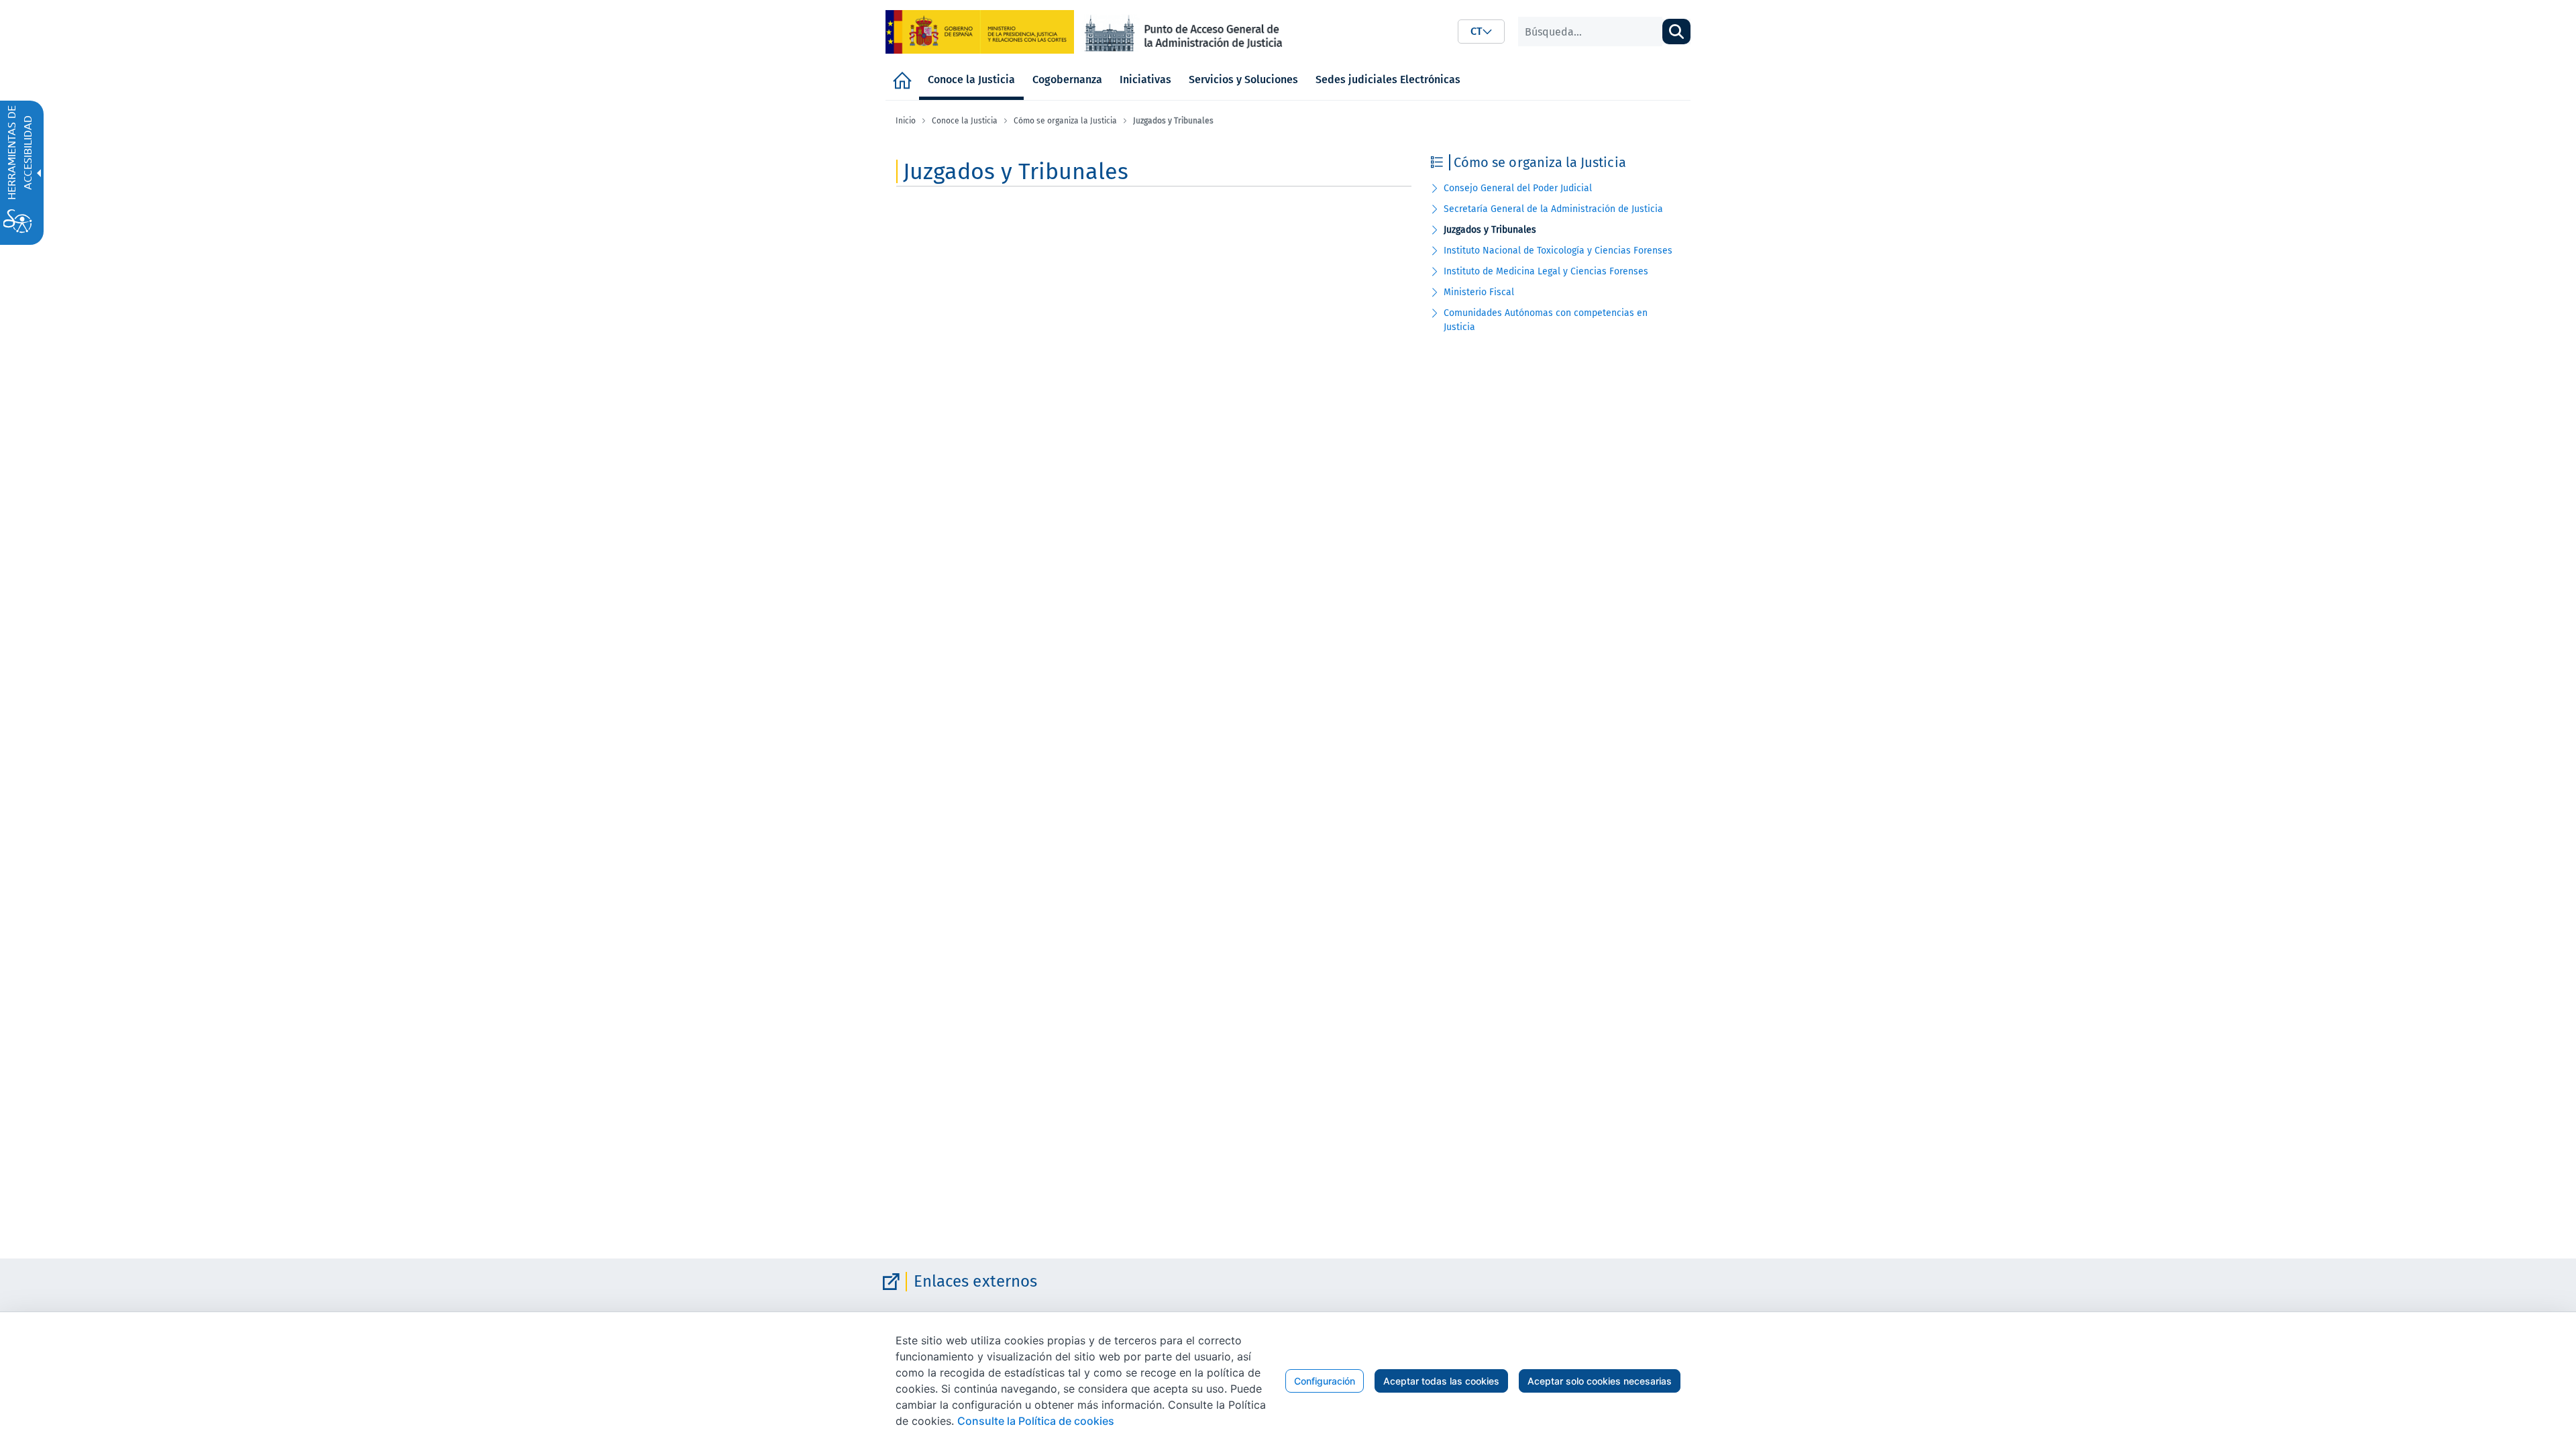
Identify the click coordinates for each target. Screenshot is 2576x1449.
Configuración (1325, 1381)
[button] (1481, 32)
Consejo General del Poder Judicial (1518, 188)
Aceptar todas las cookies (1441, 1381)
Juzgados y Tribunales (1490, 230)
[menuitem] (902, 80)
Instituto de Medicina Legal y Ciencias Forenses (1546, 271)
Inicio (906, 121)
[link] (980, 32)
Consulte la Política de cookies (1036, 1421)
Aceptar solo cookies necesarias (1600, 1381)
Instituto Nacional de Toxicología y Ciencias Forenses (1558, 251)
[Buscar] (1676, 32)
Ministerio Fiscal (1479, 292)
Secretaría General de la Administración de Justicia (1553, 209)
